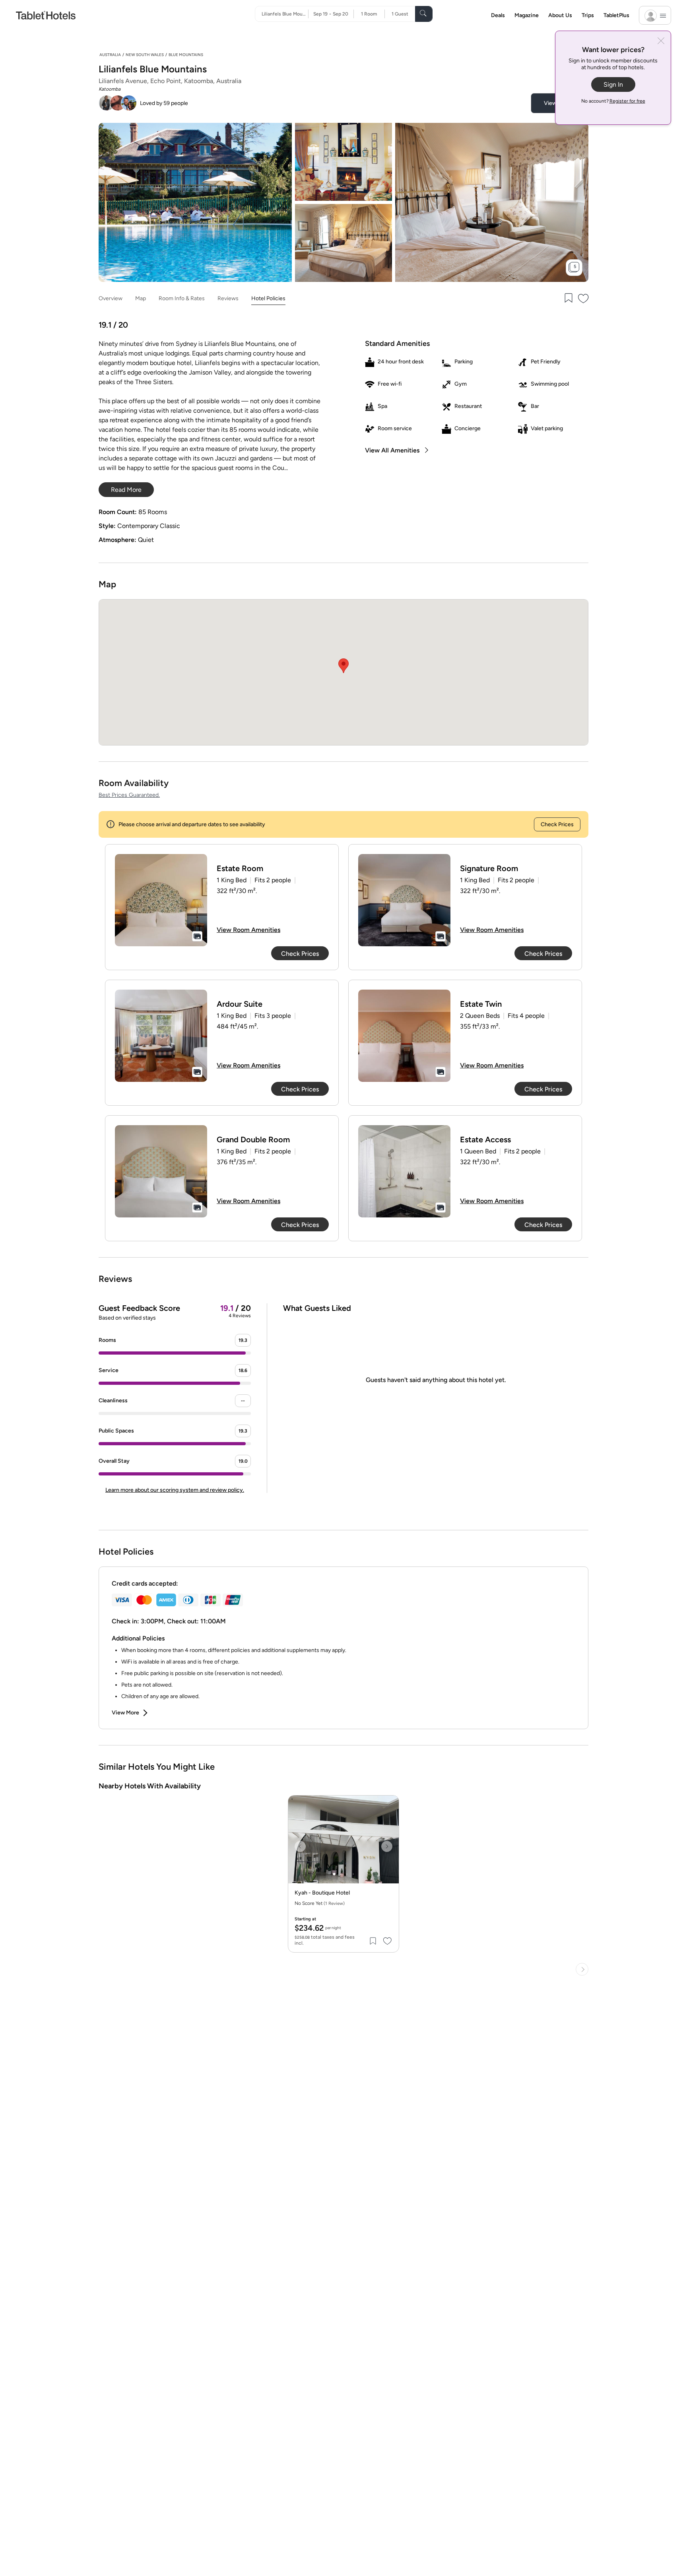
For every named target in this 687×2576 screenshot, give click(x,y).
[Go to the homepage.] (46, 15)
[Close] (661, 42)
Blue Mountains (186, 55)
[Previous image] (300, 1846)
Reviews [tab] (228, 298)
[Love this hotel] (584, 299)
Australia (110, 55)
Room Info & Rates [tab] (182, 298)
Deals (498, 15)
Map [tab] (141, 298)
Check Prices (557, 824)
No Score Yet (320, 1903)
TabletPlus (616, 15)
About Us (560, 15)
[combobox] (285, 14)
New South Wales (145, 55)
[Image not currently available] (161, 900)
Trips (588, 15)
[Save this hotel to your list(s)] (568, 299)
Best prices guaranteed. (129, 795)
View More (125, 1713)
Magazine (527, 15)
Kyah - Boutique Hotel (322, 1893)
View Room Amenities (248, 930)
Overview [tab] (111, 298)
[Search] (424, 14)
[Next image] (387, 1846)
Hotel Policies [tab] (268, 298)
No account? (613, 101)
